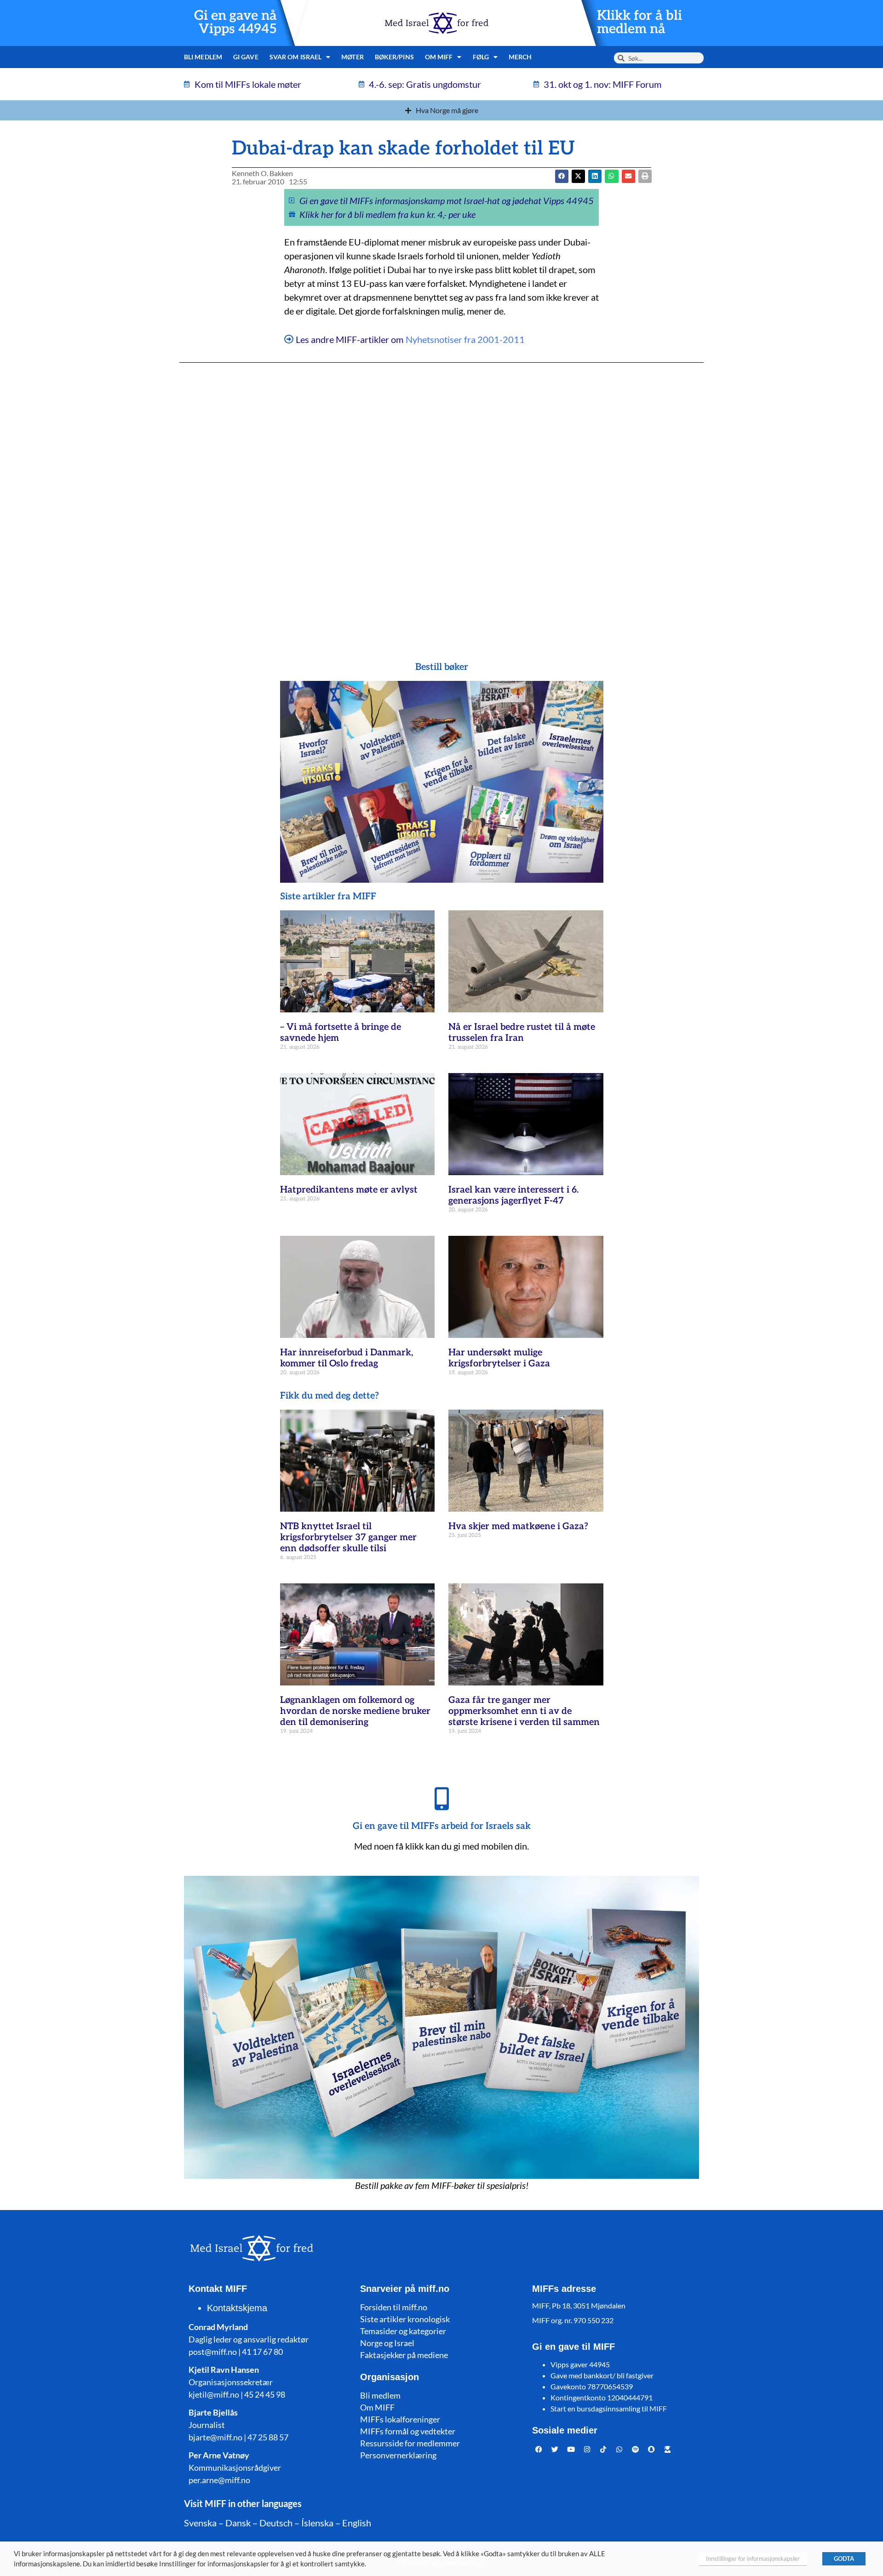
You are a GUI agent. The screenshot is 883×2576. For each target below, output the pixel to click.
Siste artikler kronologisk (405, 2319)
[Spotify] (636, 2450)
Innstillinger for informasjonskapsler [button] (753, 2559)
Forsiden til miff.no (394, 2307)
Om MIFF (377, 2407)
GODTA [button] (844, 2559)
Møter (353, 57)
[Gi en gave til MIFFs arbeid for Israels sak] (441, 1799)
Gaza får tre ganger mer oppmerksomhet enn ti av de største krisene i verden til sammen (524, 1711)
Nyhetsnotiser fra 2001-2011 (465, 339)
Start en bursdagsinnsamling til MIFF (609, 2408)
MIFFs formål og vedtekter (408, 2431)
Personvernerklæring (398, 2455)
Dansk (238, 2523)
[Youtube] (571, 2450)
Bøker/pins (394, 57)
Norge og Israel (387, 2343)
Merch (520, 57)
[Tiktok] (603, 2450)
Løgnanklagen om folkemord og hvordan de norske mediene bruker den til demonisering (355, 1711)
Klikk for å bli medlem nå (639, 23)
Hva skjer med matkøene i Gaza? (518, 1526)
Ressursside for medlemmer (410, 2443)
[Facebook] (539, 2450)
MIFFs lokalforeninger (400, 2419)
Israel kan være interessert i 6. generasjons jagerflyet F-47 (513, 1195)
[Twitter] (555, 2450)
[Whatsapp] (619, 2450)
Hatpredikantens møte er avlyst (349, 1190)
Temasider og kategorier (403, 2331)
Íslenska (317, 2523)
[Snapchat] (652, 2450)
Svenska (200, 2523)
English (357, 2523)
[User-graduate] (668, 2450)
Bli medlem (203, 57)
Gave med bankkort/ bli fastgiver (602, 2375)
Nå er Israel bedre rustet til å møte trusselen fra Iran (522, 1033)
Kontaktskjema (237, 2308)
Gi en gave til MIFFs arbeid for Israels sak (442, 1826)
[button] (578, 176)
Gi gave (246, 57)
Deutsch (276, 2523)
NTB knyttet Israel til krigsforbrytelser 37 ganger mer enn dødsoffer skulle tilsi (348, 1537)
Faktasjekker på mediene (404, 2355)
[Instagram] (587, 2450)
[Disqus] (441, 494)
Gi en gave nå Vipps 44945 (235, 23)
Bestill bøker (442, 667)
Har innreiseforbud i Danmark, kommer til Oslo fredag (347, 1358)
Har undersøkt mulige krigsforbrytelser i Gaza (499, 1358)
